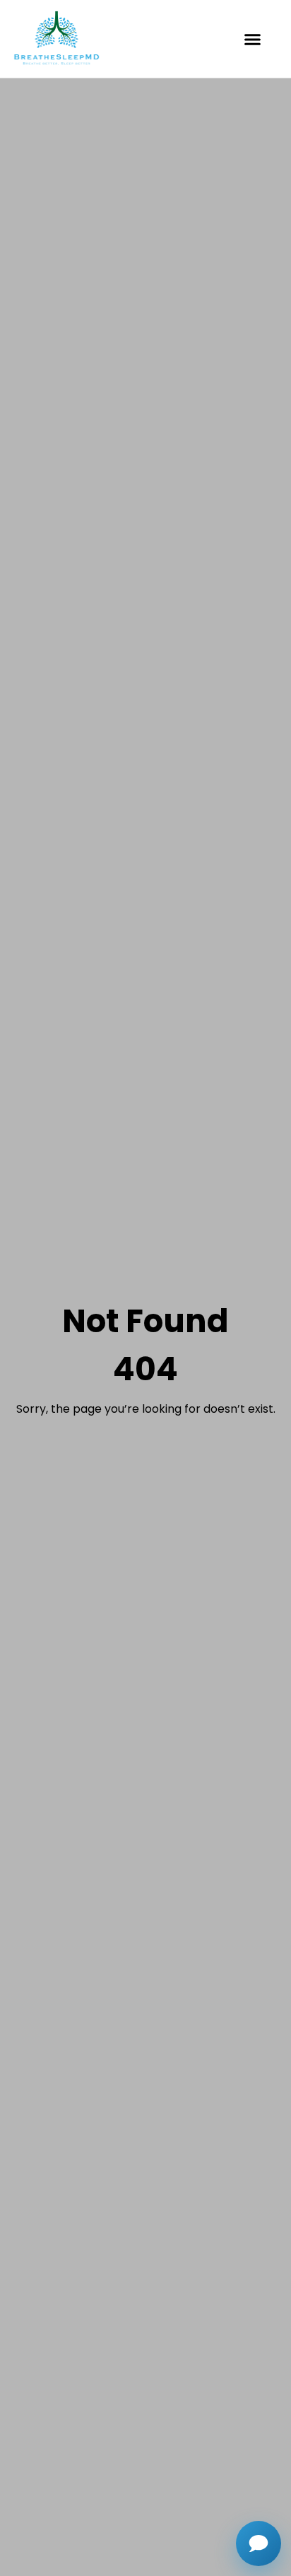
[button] (253, 39)
